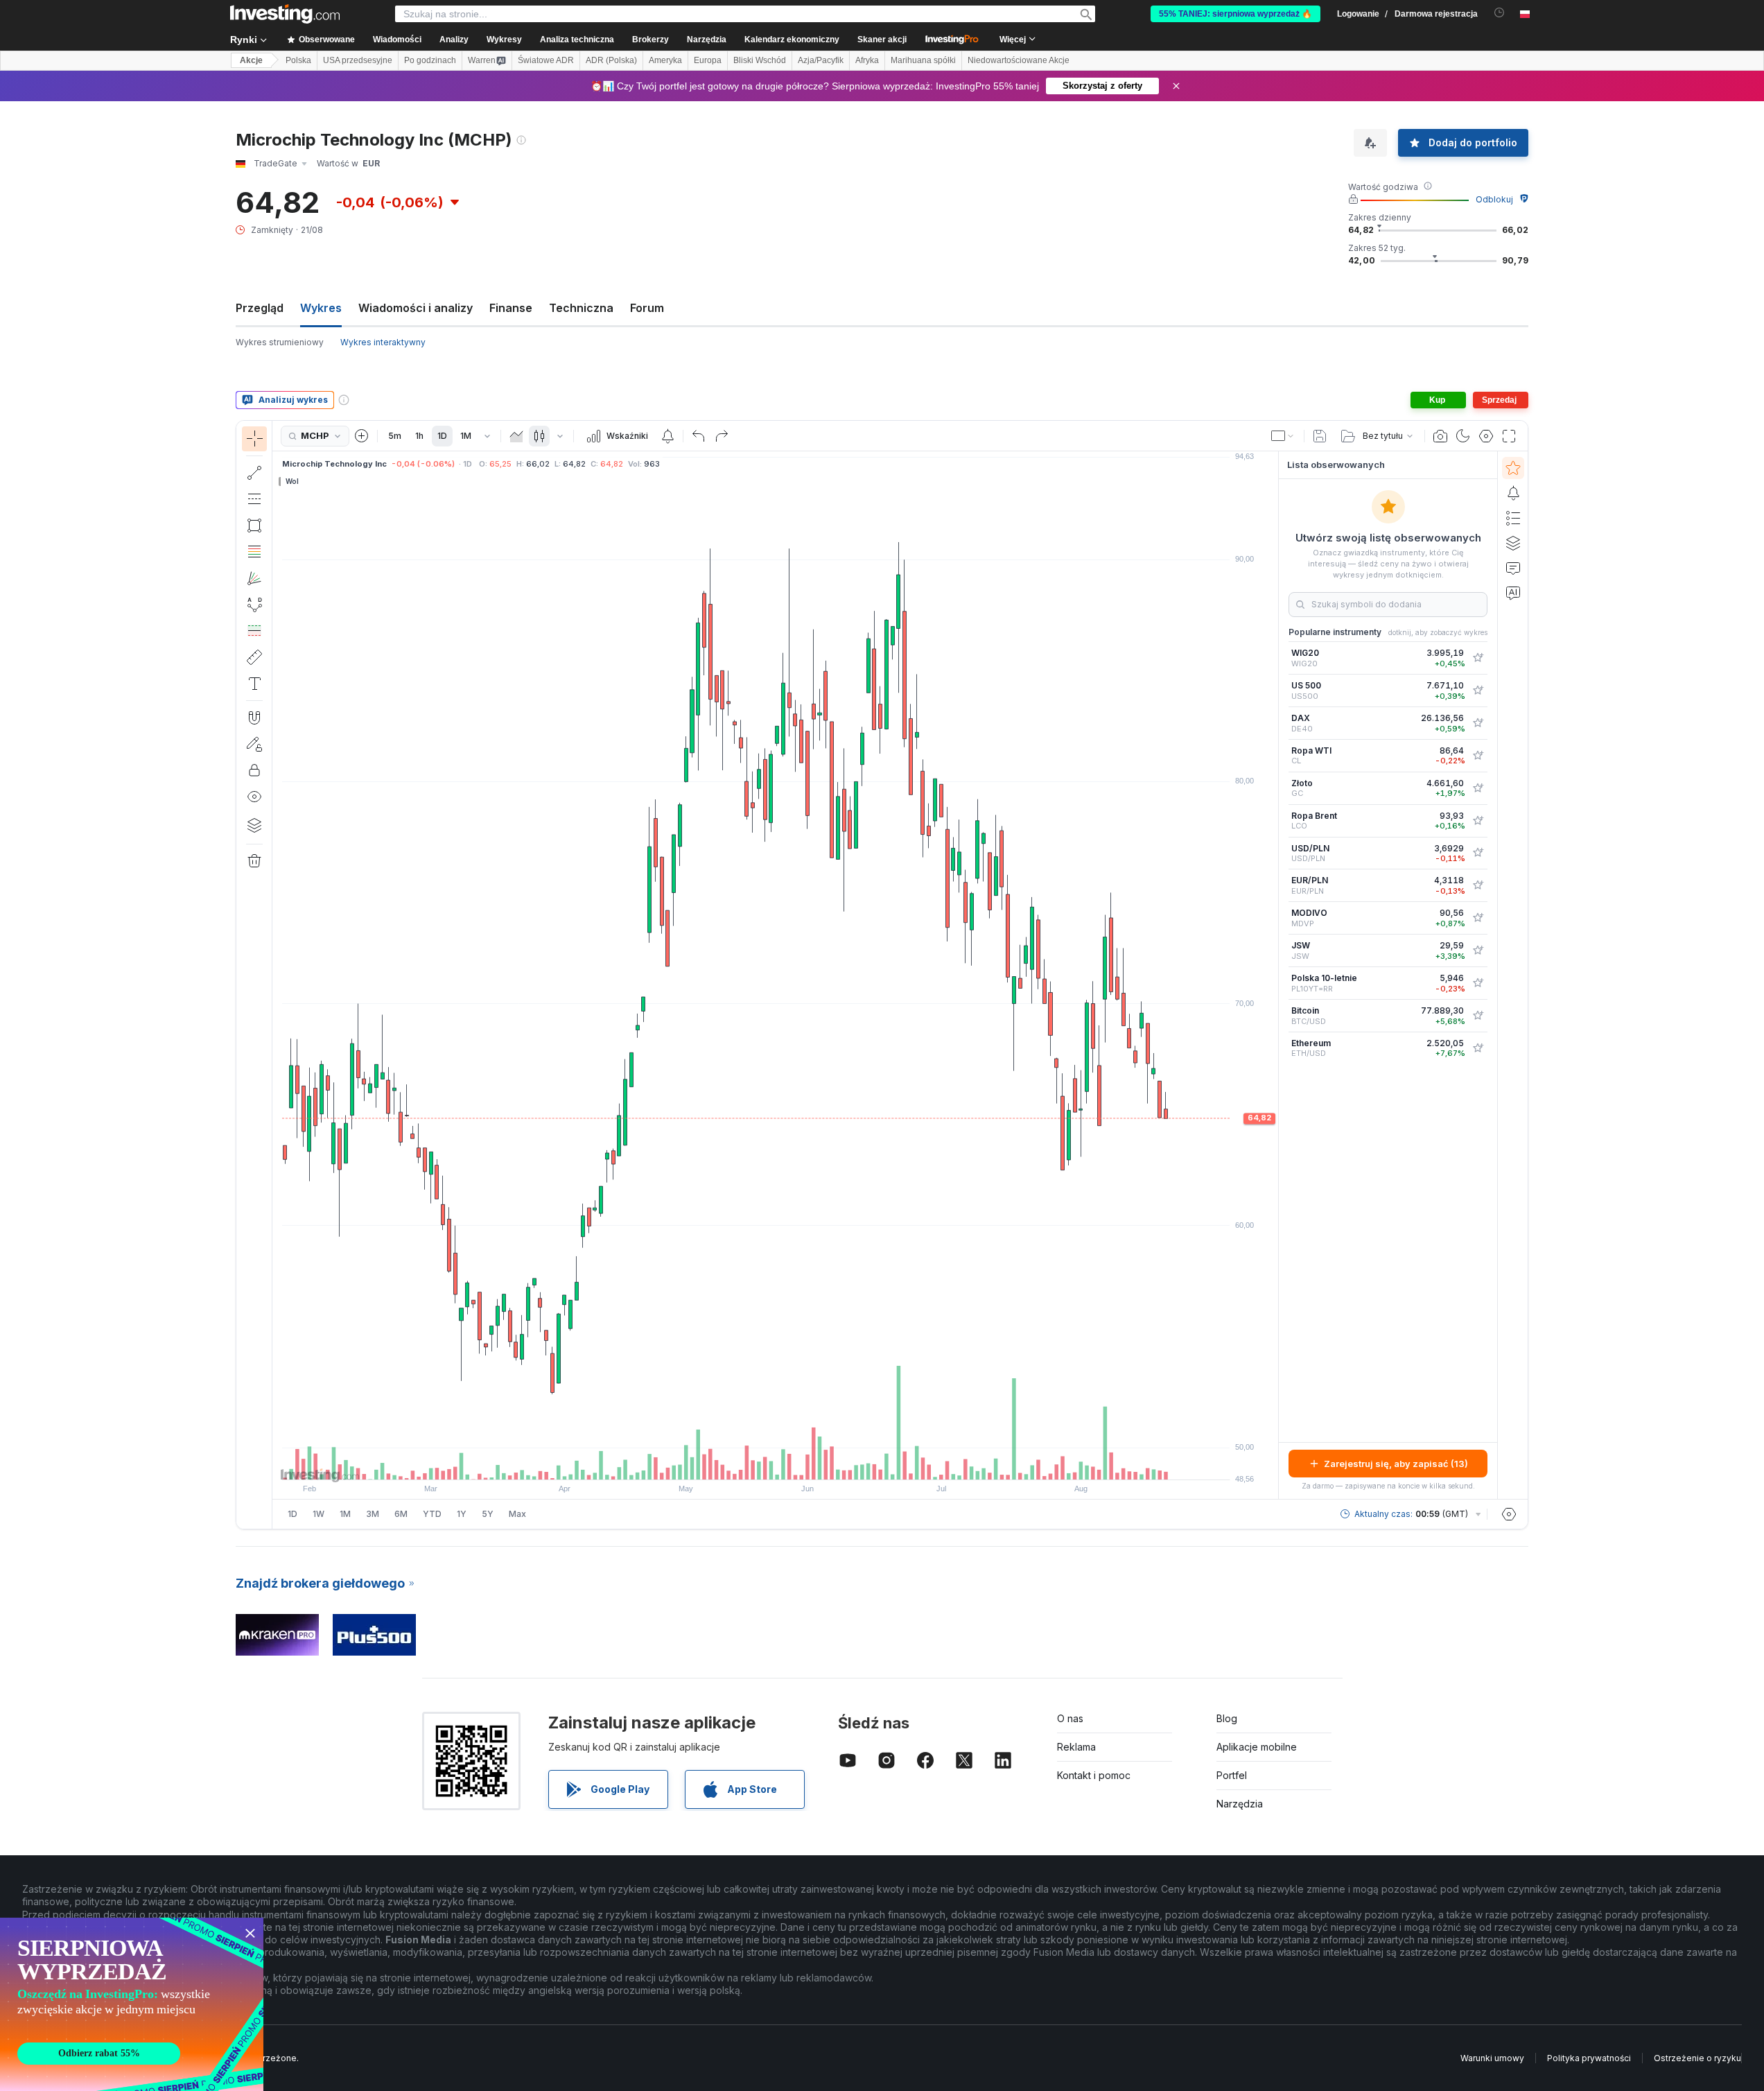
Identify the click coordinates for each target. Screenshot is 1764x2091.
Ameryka (665, 60)
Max (517, 1514)
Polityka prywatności (1589, 2058)
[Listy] (1513, 518)
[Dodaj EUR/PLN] (1478, 885)
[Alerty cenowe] (667, 436)
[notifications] (1500, 13)
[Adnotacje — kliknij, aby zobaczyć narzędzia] (254, 684)
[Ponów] (722, 436)
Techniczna (581, 308)
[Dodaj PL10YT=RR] (1478, 983)
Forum (647, 308)
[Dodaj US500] (1478, 691)
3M (373, 1514)
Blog (1227, 1718)
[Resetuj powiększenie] (813, 1462)
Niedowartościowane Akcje (1019, 60)
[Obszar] (516, 436)
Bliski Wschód (760, 60)
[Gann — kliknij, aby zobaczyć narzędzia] (254, 578)
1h (419, 436)
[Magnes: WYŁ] (254, 718)
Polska (298, 60)
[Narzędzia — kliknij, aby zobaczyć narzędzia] (254, 657)
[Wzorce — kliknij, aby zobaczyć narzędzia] (254, 605)
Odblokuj (1494, 199)
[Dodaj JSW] (1478, 951)
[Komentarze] (1513, 568)
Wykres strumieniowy (280, 342)
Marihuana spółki (923, 60)
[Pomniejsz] (738, 1462)
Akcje (251, 60)
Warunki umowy (1492, 2058)
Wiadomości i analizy (416, 308)
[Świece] (539, 436)
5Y (488, 1514)
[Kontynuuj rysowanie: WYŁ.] (254, 744)
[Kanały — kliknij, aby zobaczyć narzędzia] (254, 499)
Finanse (511, 308)
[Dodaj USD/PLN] (1478, 853)
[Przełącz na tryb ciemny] (1463, 436)
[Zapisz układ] (1320, 436)
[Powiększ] (757, 1462)
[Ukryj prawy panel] (1274, 975)
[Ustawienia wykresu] (1486, 436)
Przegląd (260, 308)
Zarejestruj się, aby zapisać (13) (1396, 1464)
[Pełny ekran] (1509, 436)
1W (318, 1514)
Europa (708, 60)
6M (401, 1514)
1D (442, 436)
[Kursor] (254, 439)
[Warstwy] (254, 825)
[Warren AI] (1513, 593)
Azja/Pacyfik (821, 60)
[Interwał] (487, 436)
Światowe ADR (546, 60)
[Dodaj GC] (1478, 788)
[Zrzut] (1440, 436)
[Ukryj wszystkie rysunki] (254, 797)
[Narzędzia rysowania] (277, 975)
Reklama (1076, 1747)
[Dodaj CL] (1478, 756)
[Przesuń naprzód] (794, 1462)
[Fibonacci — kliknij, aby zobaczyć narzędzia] (254, 552)
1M (466, 436)
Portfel (1232, 1775)
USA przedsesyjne (358, 60)
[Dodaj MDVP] (1478, 918)
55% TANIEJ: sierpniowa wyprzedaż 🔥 (1235, 14)
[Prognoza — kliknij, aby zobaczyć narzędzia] (254, 631)
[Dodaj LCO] (1478, 821)
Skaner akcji (882, 40)
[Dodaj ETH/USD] (1478, 1048)
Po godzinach (430, 60)
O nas (1070, 1718)
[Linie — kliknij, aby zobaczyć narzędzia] (254, 473)
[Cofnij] (699, 436)
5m (395, 436)
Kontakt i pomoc (1094, 1775)
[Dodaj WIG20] (1478, 658)
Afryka (867, 60)
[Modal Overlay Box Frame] (132, 2004)
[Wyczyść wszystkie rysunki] (254, 861)
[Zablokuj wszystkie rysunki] (254, 770)
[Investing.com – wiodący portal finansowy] (285, 14)
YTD (432, 1514)
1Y (462, 1514)
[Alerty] (1513, 493)
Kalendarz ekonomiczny (792, 40)
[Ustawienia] (1509, 1514)
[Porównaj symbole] (362, 436)
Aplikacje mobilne (1257, 1747)
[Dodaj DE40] (1478, 723)
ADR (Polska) (611, 60)
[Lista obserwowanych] (1513, 468)
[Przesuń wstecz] (776, 1462)
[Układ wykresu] (1283, 436)
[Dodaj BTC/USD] (1478, 1016)
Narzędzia (1240, 1804)
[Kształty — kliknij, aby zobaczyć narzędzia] (254, 526)
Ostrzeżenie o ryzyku (1697, 2058)
